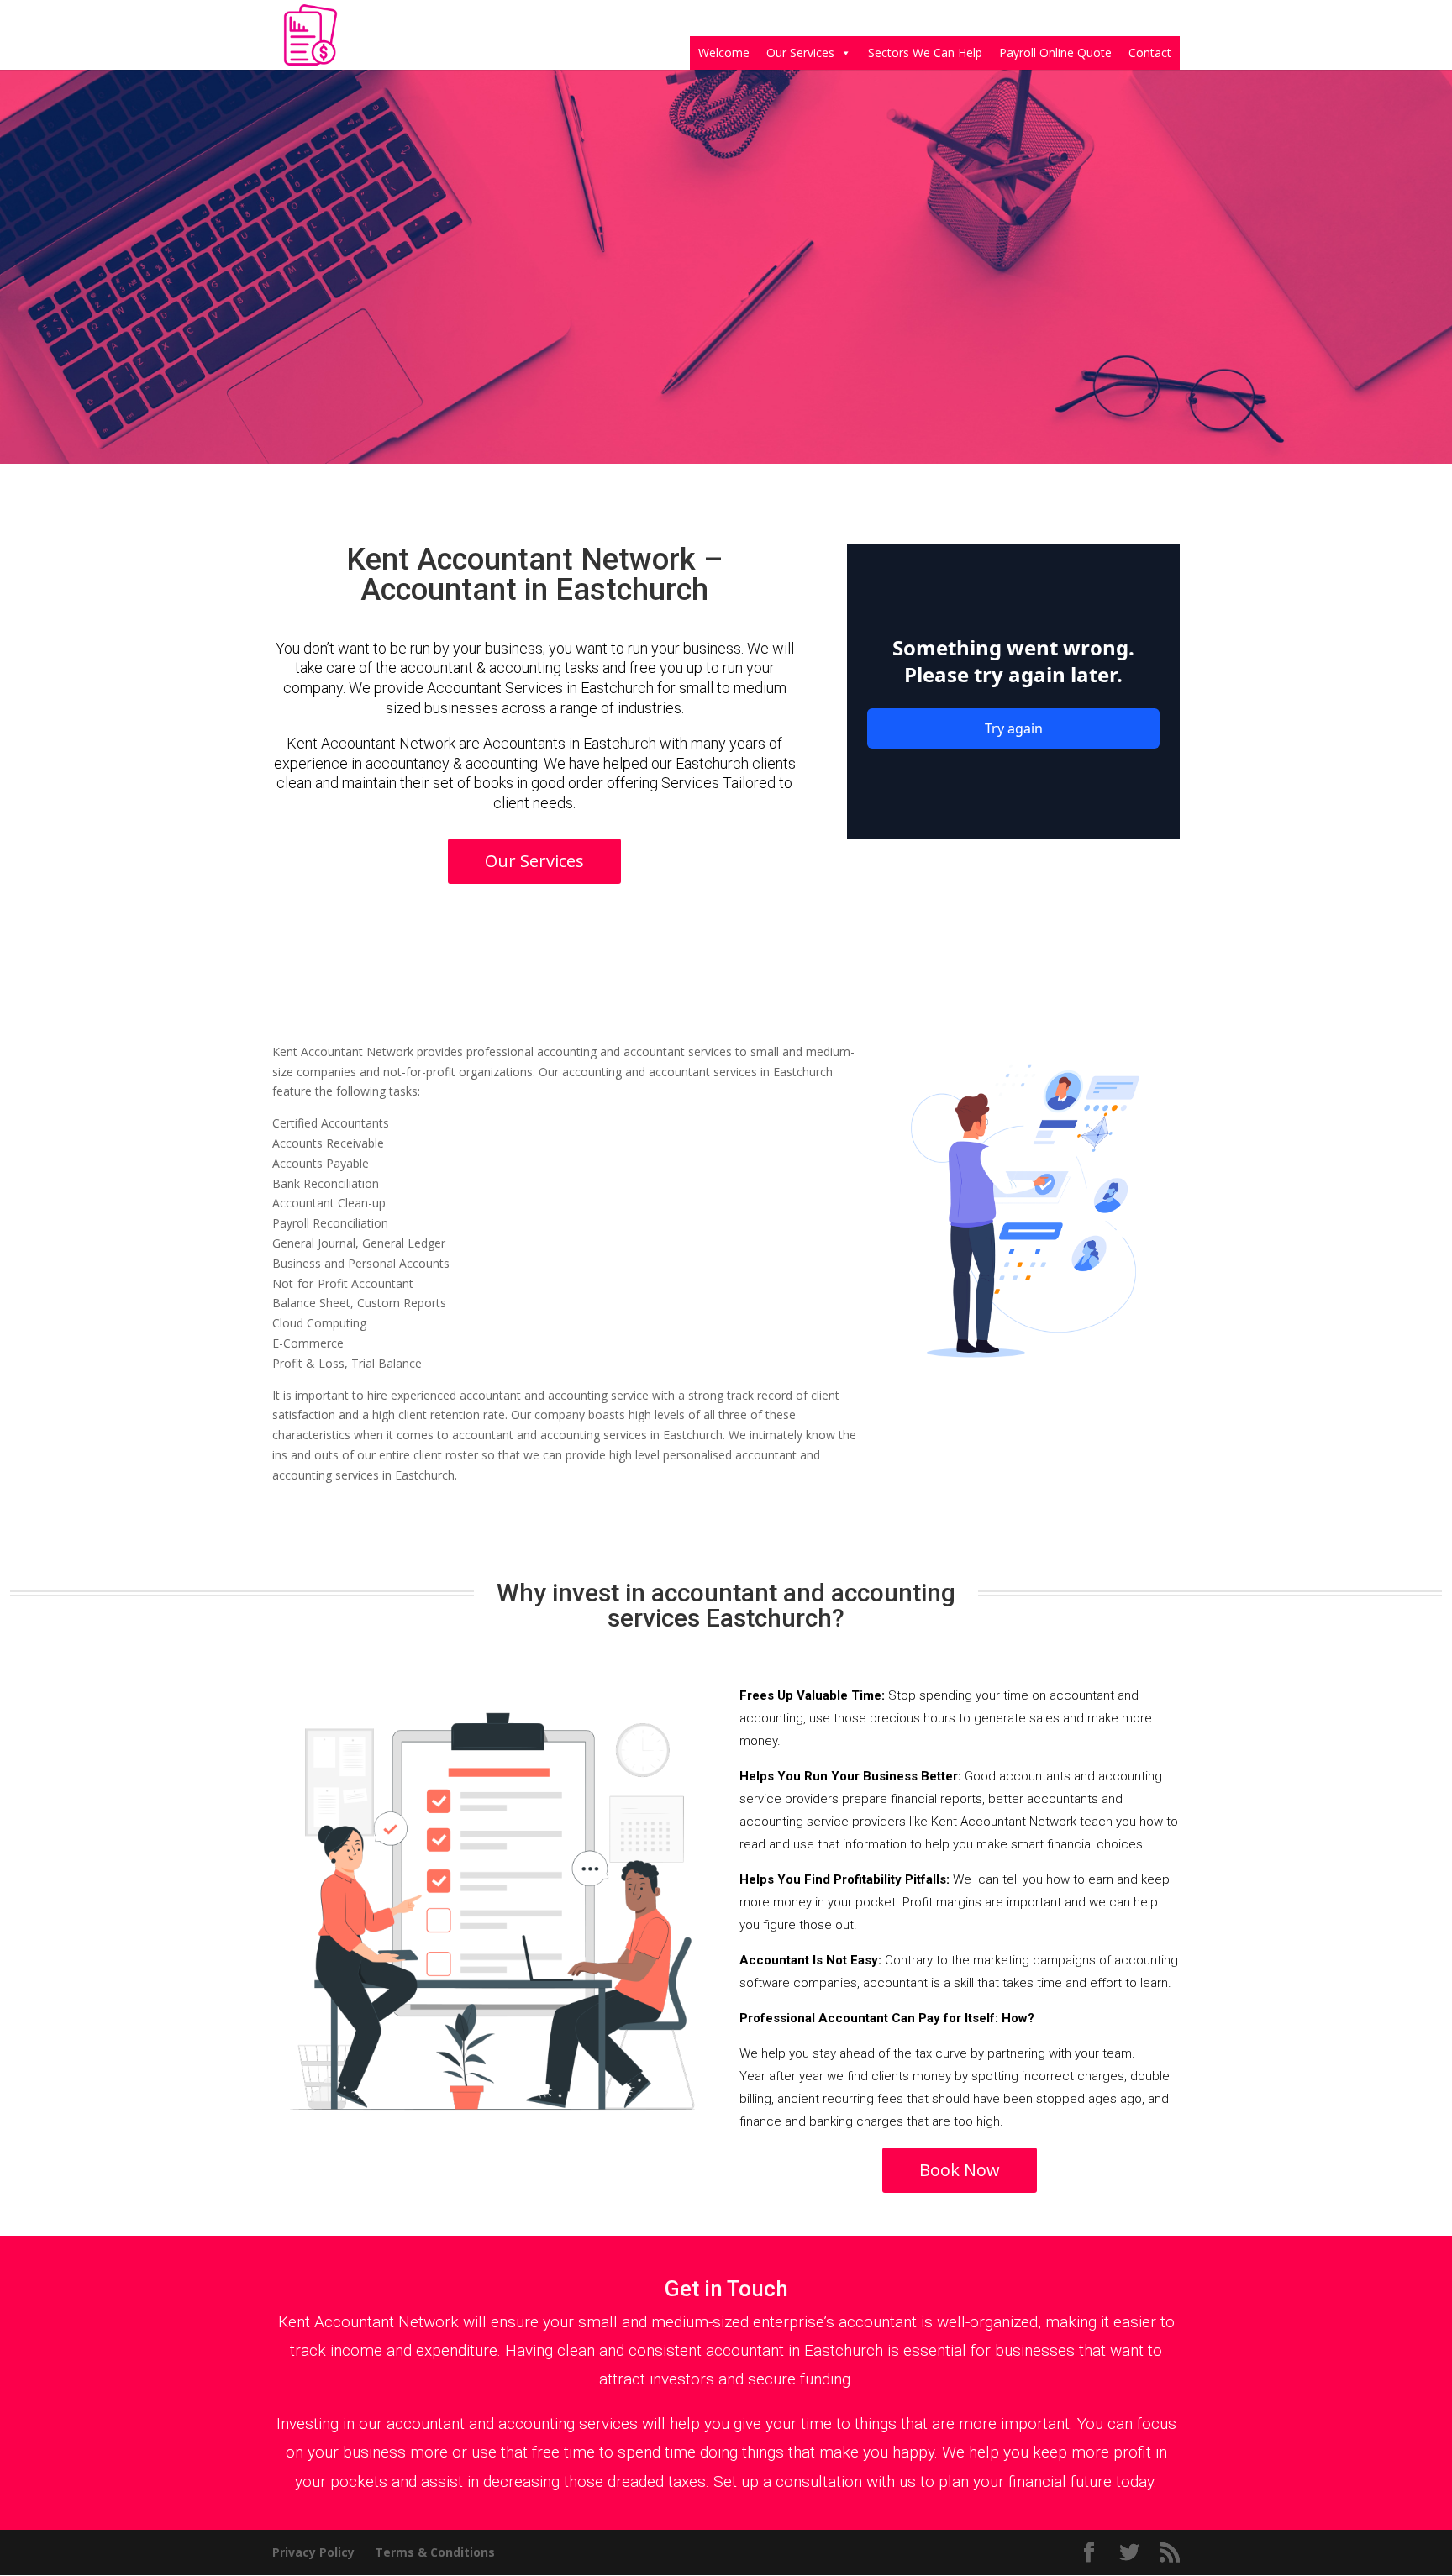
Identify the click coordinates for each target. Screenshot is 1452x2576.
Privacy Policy (313, 2552)
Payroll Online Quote (1055, 53)
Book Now (960, 2170)
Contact (1150, 53)
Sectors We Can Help (925, 53)
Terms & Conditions (435, 2552)
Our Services (800, 53)
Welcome (724, 53)
